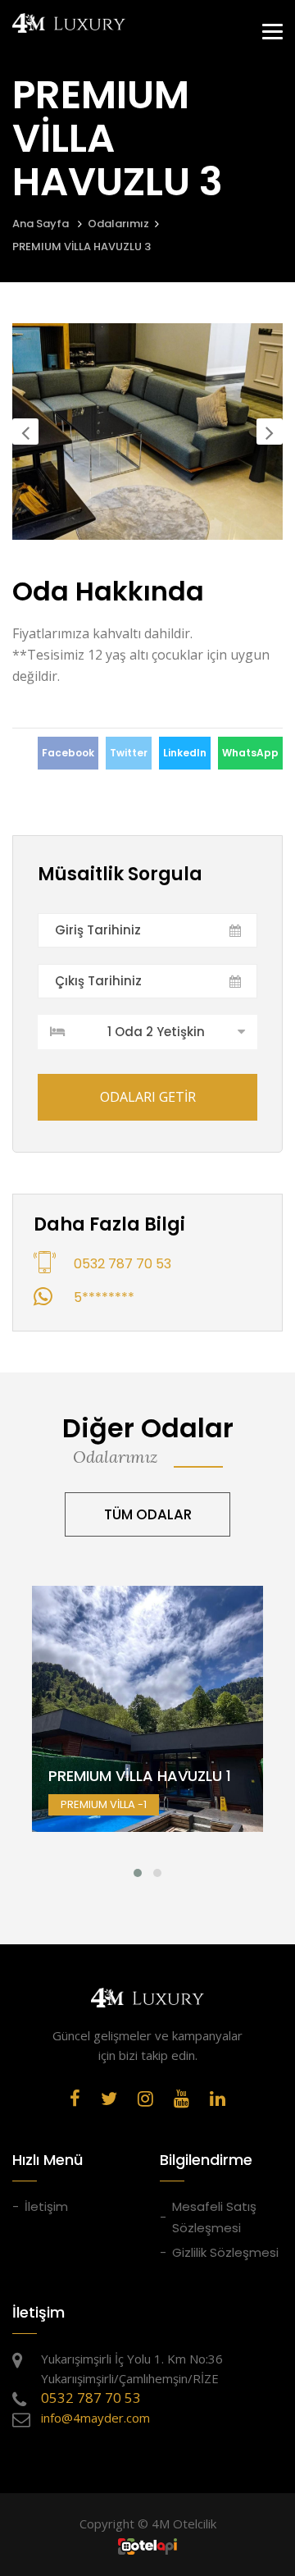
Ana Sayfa (41, 224)
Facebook (68, 753)
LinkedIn (185, 753)
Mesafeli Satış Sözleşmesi (214, 2217)
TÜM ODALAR (148, 1514)
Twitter (129, 753)
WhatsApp (250, 753)
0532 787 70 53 (123, 1264)
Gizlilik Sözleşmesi (225, 2252)
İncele (148, 1746)
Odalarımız (118, 224)
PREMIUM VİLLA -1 (148, 1723)
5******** (104, 1297)
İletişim (46, 2206)
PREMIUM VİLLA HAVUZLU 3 (82, 247)
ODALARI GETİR (148, 1097)
